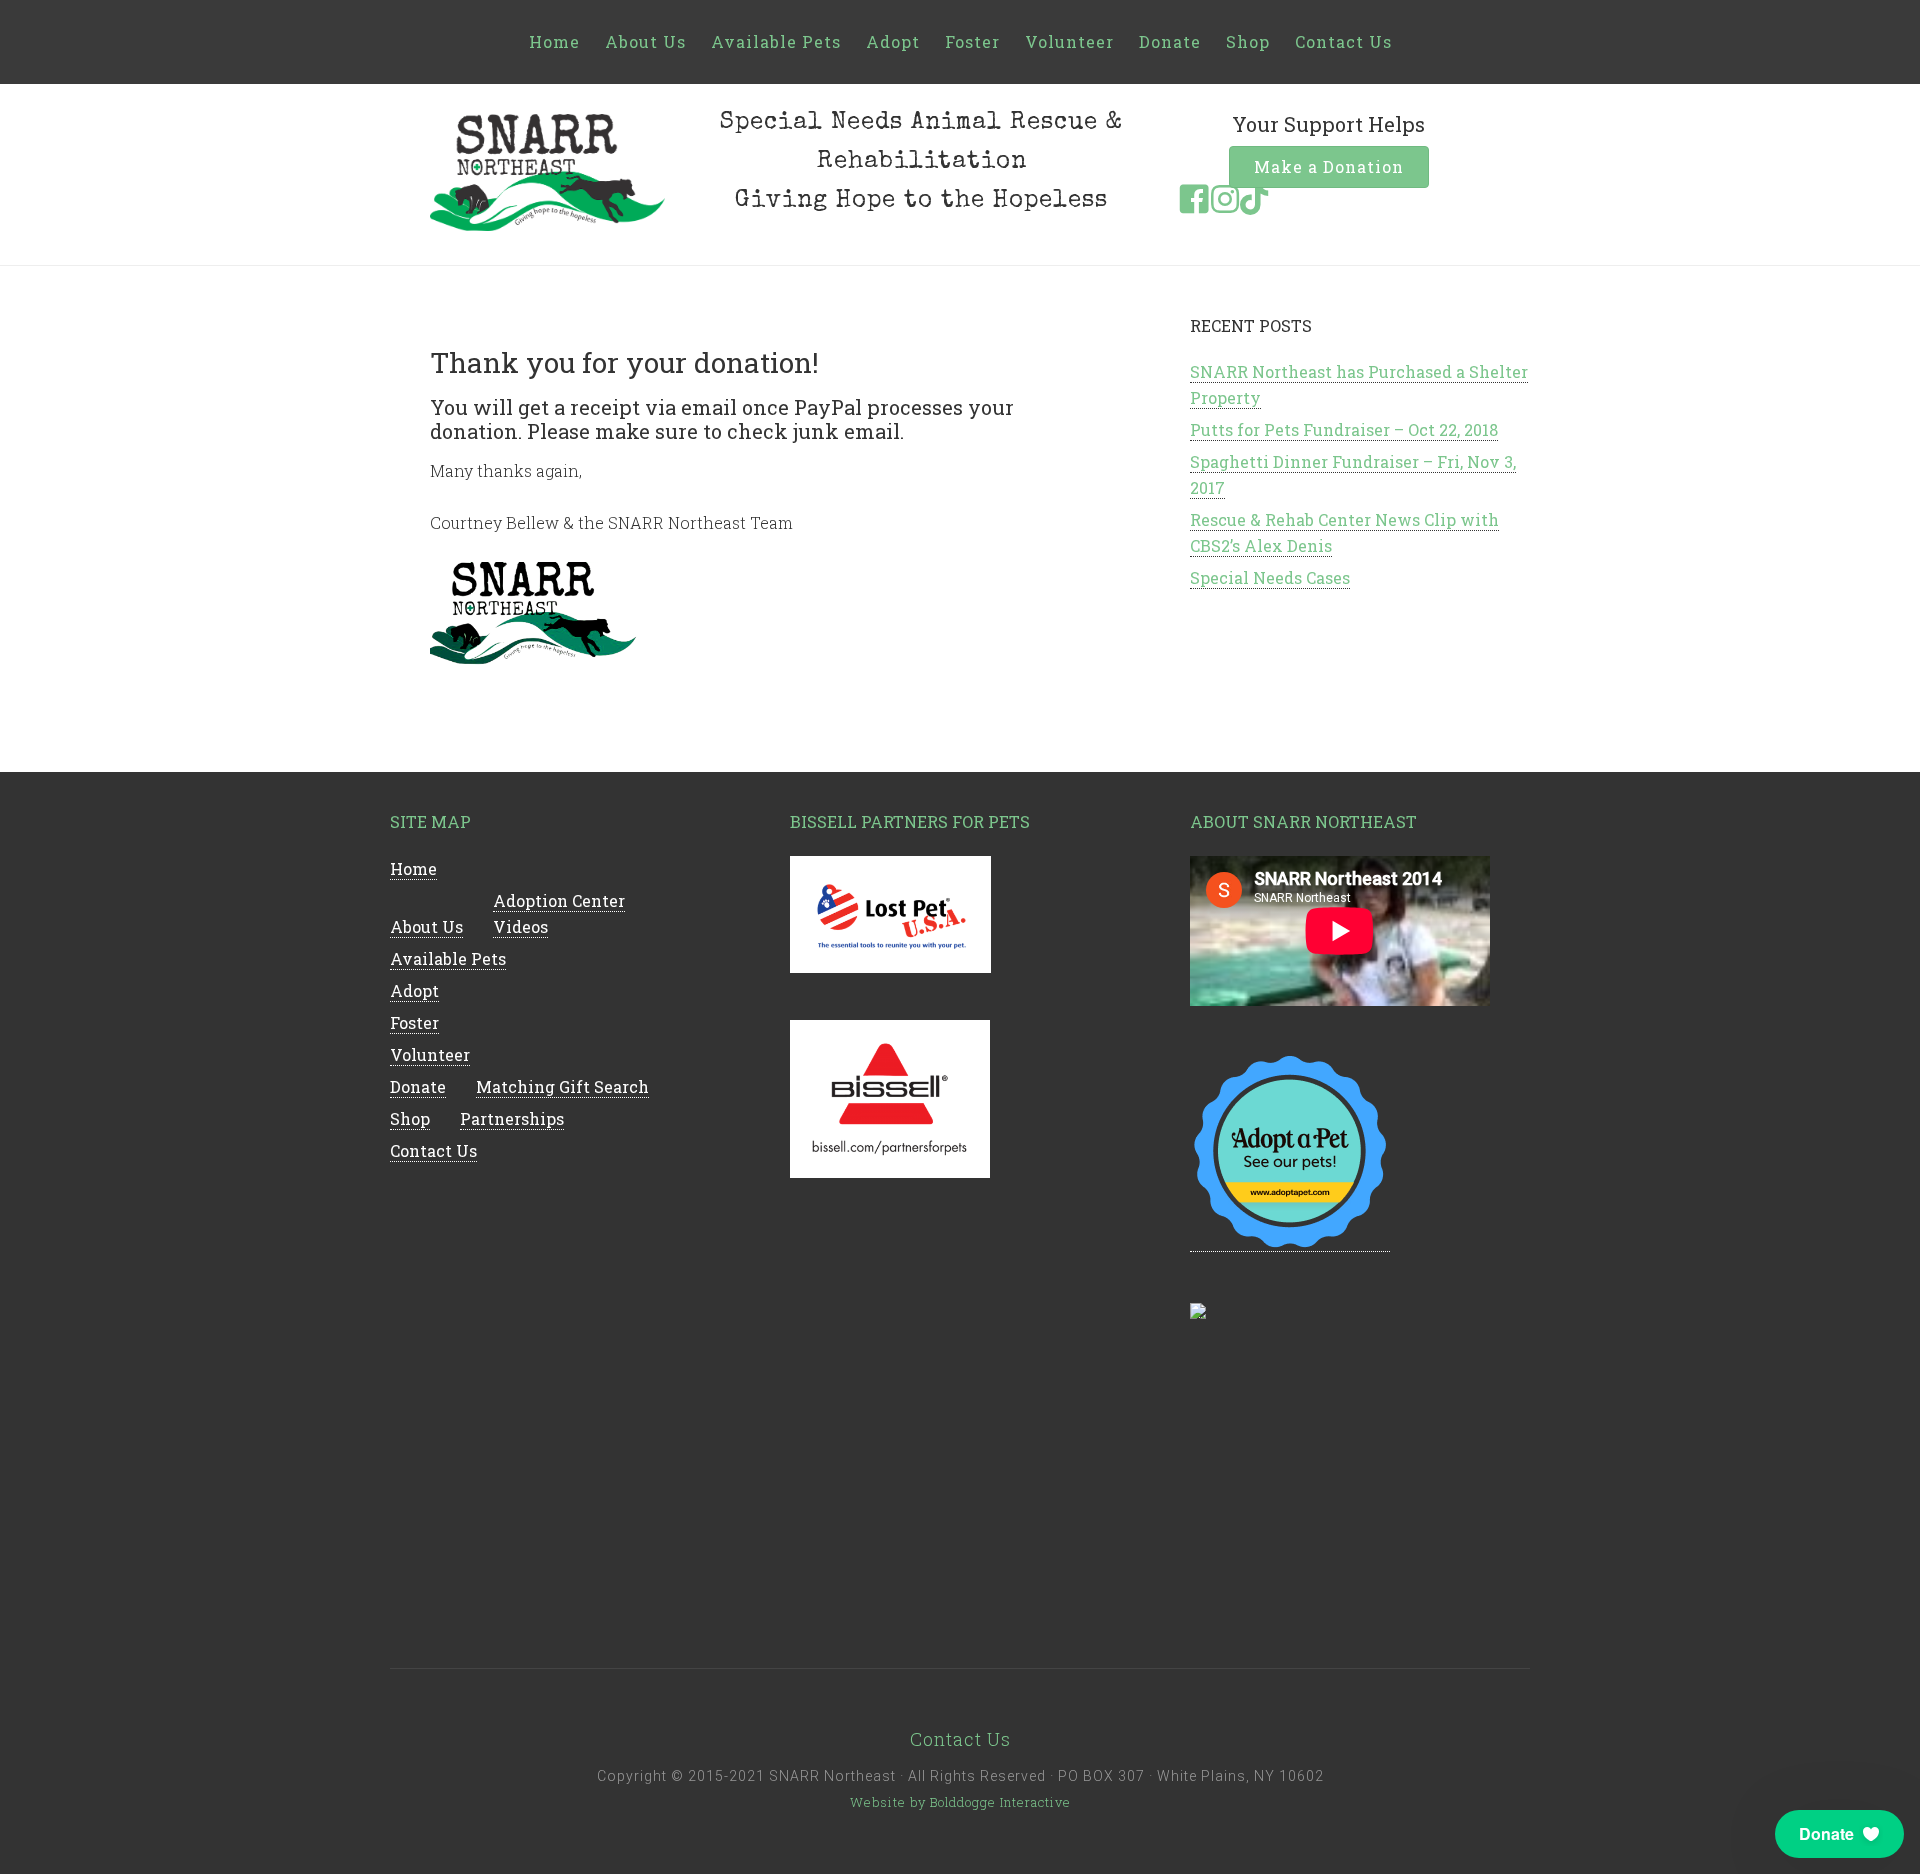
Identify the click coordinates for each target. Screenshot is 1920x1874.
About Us (645, 41)
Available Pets (776, 41)
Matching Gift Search (562, 1086)
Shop (1248, 41)
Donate (1170, 41)
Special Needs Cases (1270, 577)
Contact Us (1343, 41)
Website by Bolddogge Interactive (960, 1802)
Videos (520, 926)
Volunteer (1069, 41)
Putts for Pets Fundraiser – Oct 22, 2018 (1344, 429)
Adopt (893, 41)
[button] (1839, 1834)
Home (554, 41)
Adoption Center (559, 900)
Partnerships (512, 1118)
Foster (972, 41)
